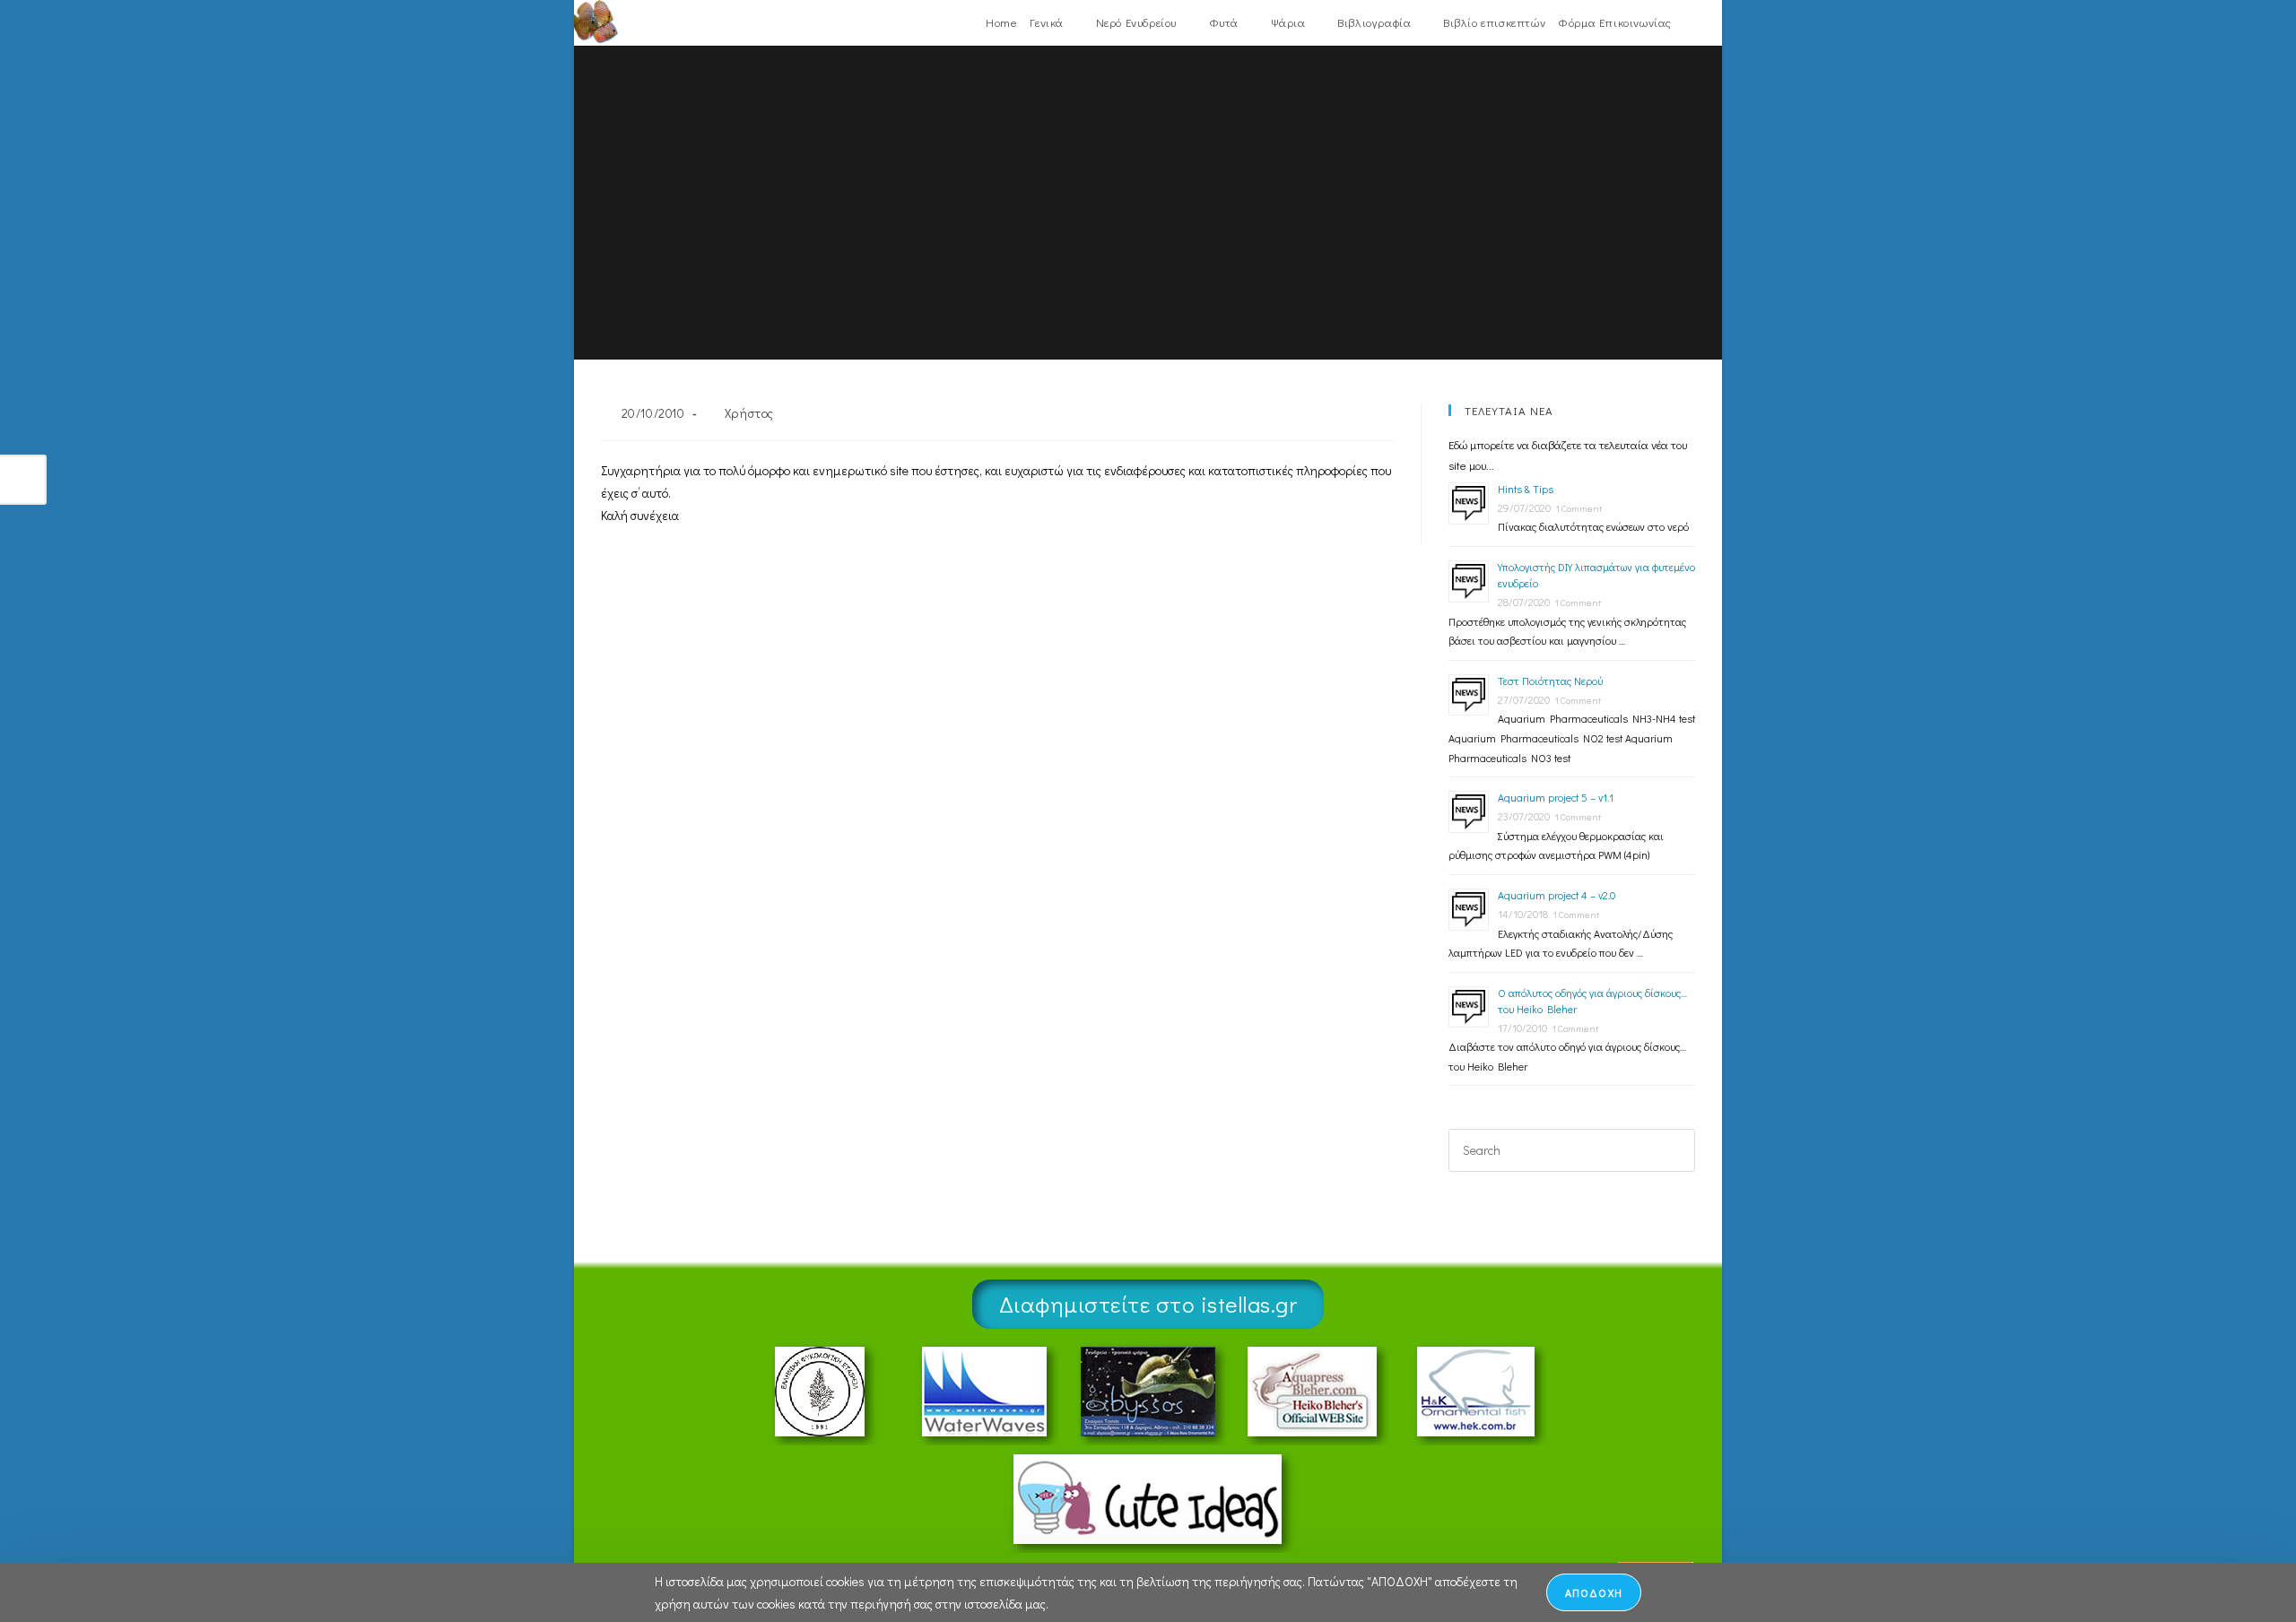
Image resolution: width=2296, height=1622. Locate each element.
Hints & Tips (1526, 489)
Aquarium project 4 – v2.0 (1557, 895)
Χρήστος (749, 413)
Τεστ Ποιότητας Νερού (1550, 681)
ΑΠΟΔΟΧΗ (1594, 1592)
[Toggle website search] (1689, 22)
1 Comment (1578, 508)
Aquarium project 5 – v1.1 (1556, 797)
